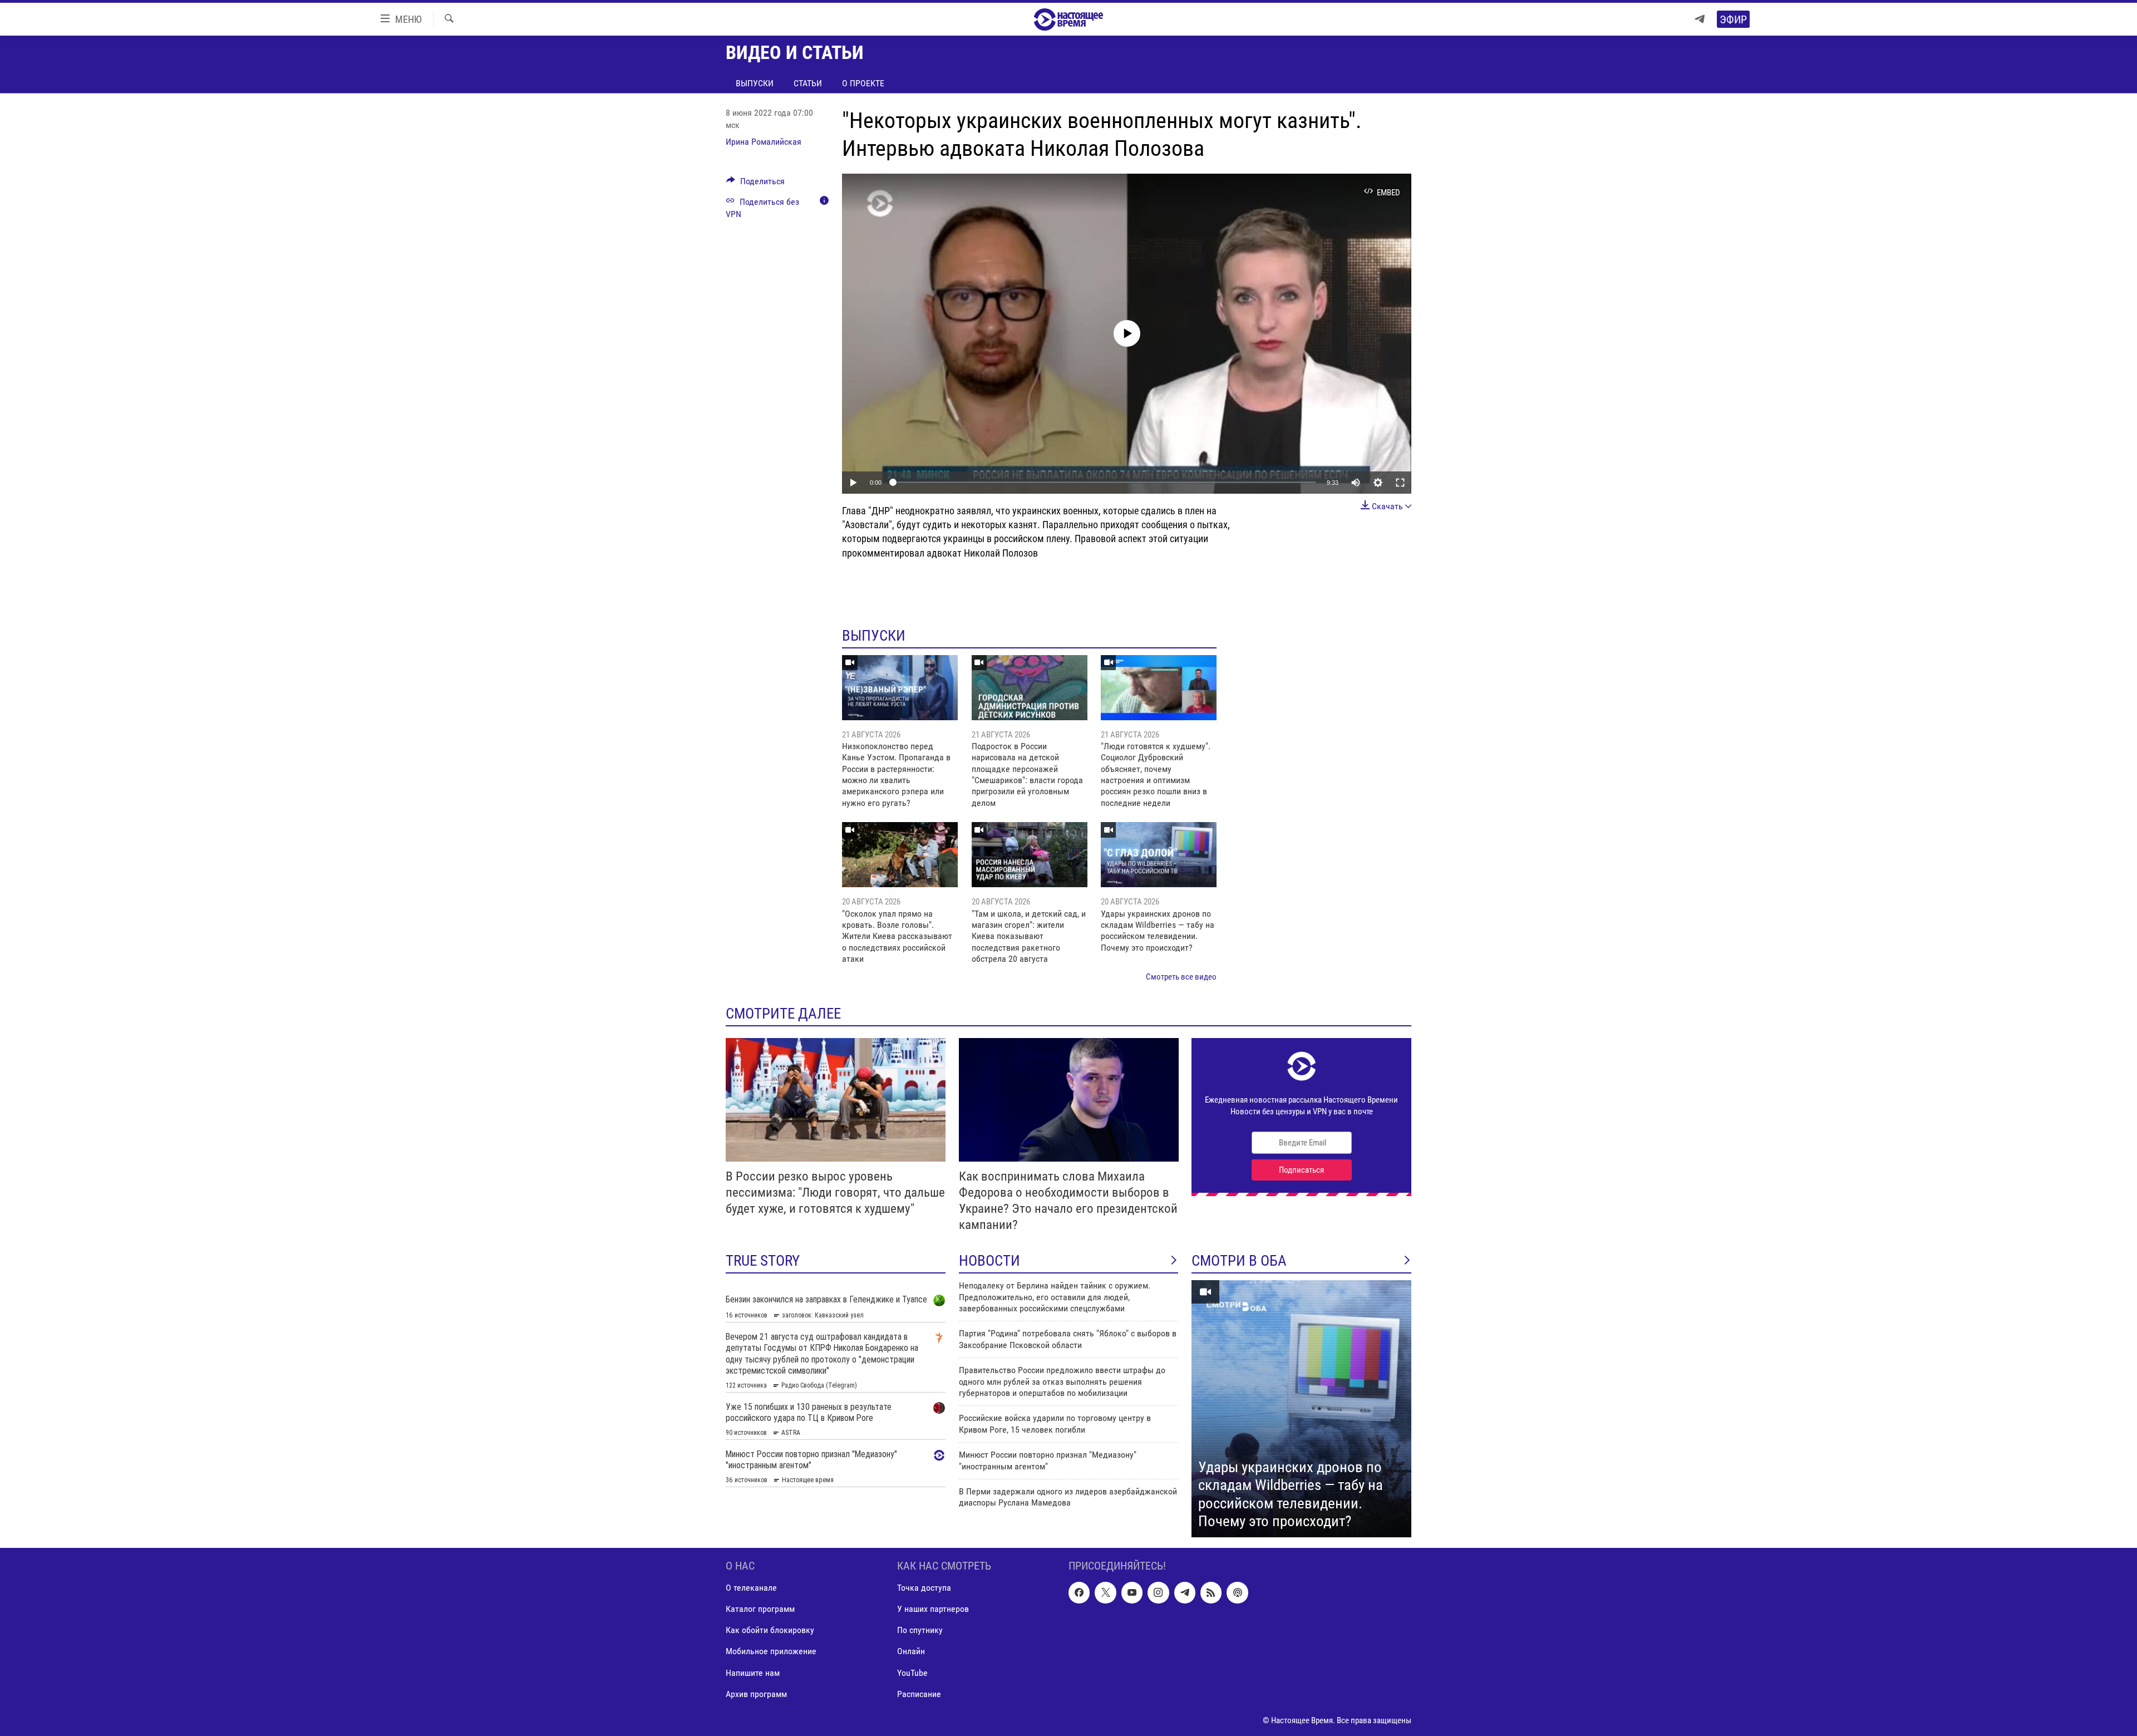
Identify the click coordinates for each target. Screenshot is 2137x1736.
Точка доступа (924, 1588)
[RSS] (1211, 1592)
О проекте (863, 83)
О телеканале (751, 1588)
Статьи (808, 83)
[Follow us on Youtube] (1132, 1592)
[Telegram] (1700, 19)
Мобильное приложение (771, 1651)
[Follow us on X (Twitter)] (1105, 1592)
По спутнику (920, 1630)
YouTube (912, 1672)
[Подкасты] (1237, 1592)
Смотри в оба (1239, 1261)
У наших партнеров (933, 1609)
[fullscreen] (1400, 483)
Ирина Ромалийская (764, 142)
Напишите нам (753, 1672)
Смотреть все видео (1181, 977)
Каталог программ (760, 1609)
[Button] (755, 184)
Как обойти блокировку (770, 1630)
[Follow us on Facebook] (1079, 1592)
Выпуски (755, 83)
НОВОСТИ (989, 1261)
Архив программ (756, 1694)
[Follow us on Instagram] (1158, 1592)
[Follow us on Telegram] (1185, 1592)
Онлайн (911, 1651)
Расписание (919, 1694)
